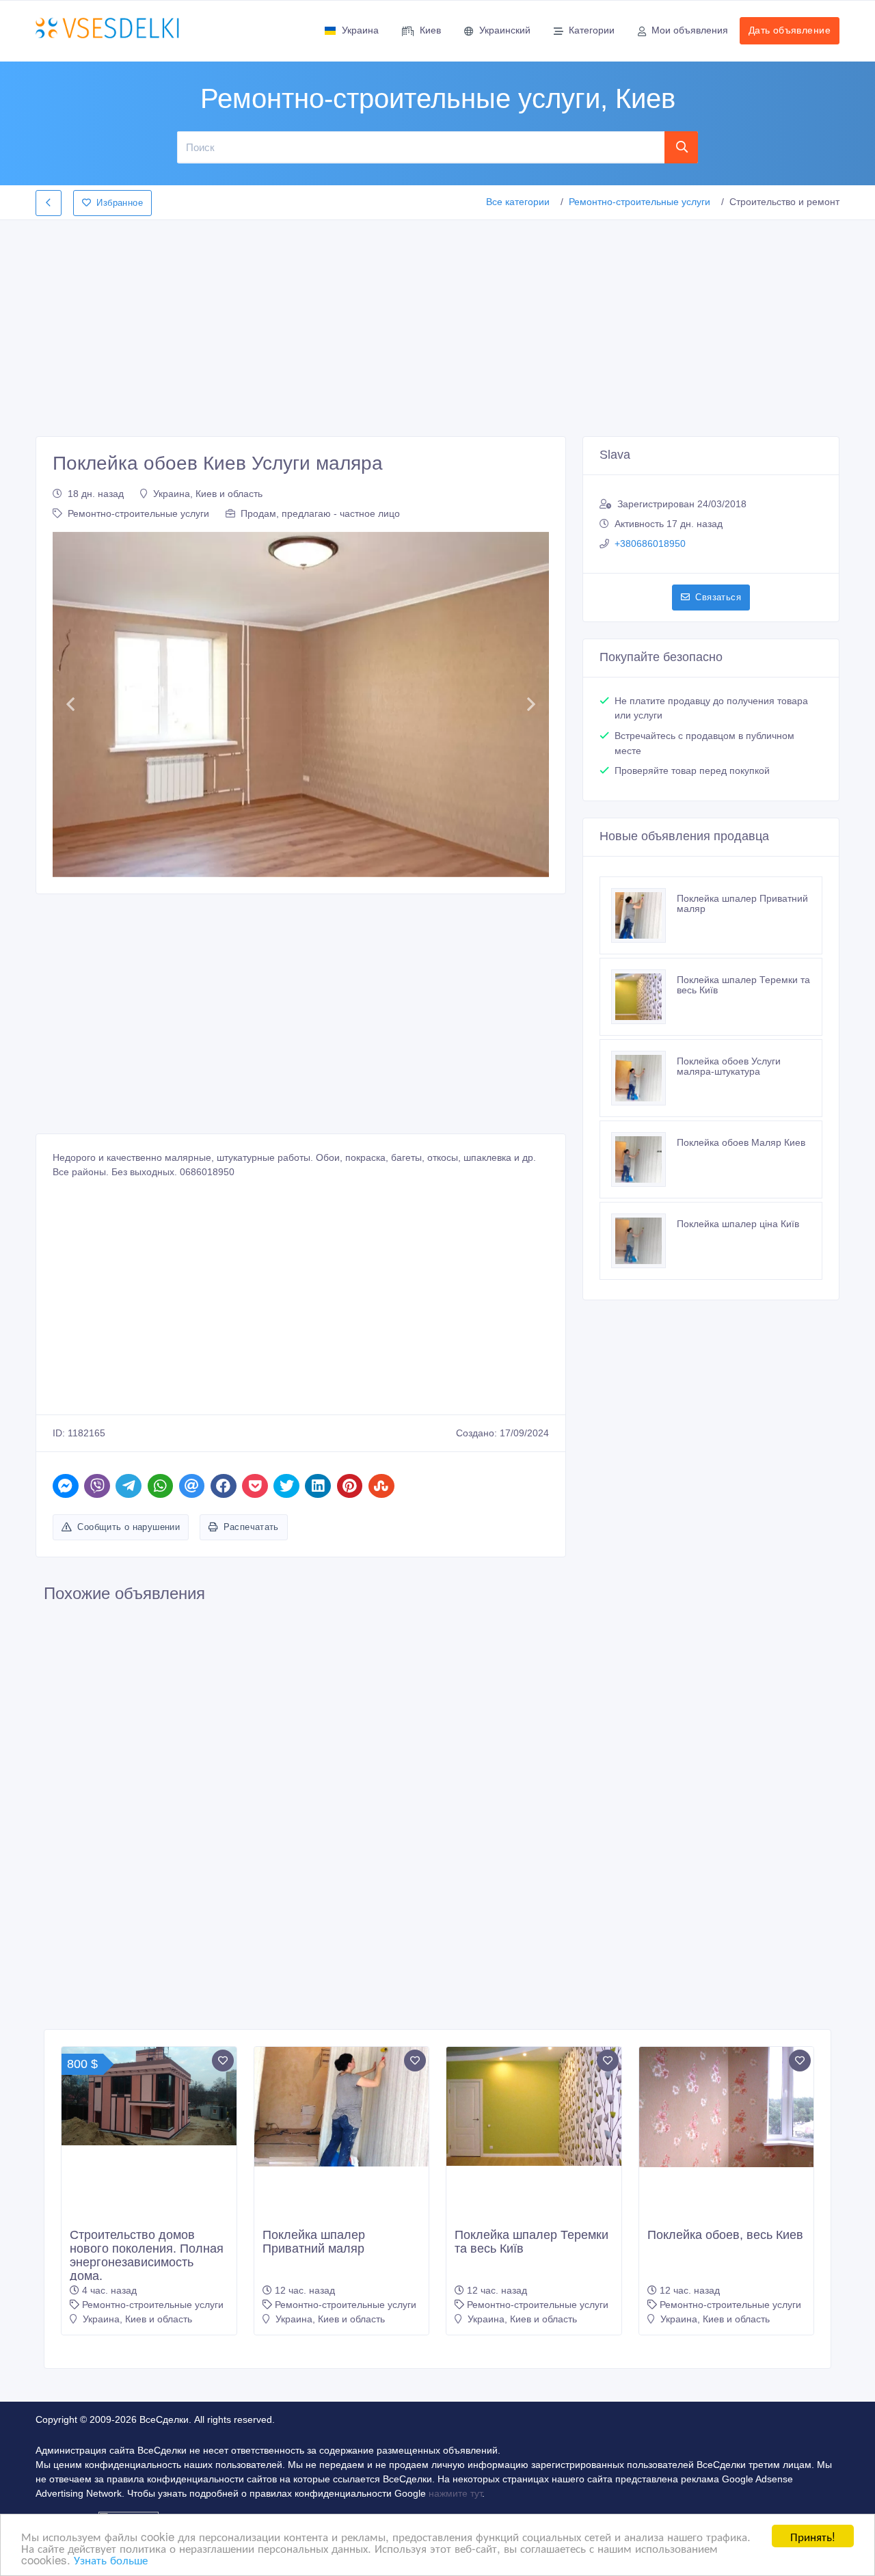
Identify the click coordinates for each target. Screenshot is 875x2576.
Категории (592, 30)
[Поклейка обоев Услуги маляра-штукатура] (644, 1078)
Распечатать (251, 1527)
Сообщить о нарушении (129, 1527)
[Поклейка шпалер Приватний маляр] (644, 915)
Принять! (813, 2536)
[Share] (66, 1486)
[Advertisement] (437, 324)
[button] (70, 705)
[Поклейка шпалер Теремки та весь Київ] (644, 997)
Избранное (120, 203)
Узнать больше (111, 2559)
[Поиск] (682, 147)
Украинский (505, 30)
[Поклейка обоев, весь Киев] (727, 2107)
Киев (430, 30)
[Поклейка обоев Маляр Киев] (644, 1159)
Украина (360, 30)
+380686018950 (650, 544)
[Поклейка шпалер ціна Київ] (644, 1241)
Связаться (718, 597)
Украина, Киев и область (208, 494)
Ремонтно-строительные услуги (640, 202)
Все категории (518, 202)
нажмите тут (455, 2493)
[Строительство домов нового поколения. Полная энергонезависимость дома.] (149, 2096)
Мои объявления (690, 30)
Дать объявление (790, 30)
